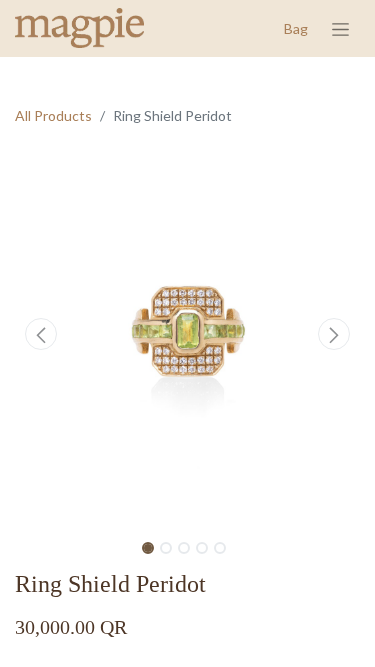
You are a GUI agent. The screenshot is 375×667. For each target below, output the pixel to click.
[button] (41, 334)
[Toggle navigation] (340, 28)
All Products (53, 115)
